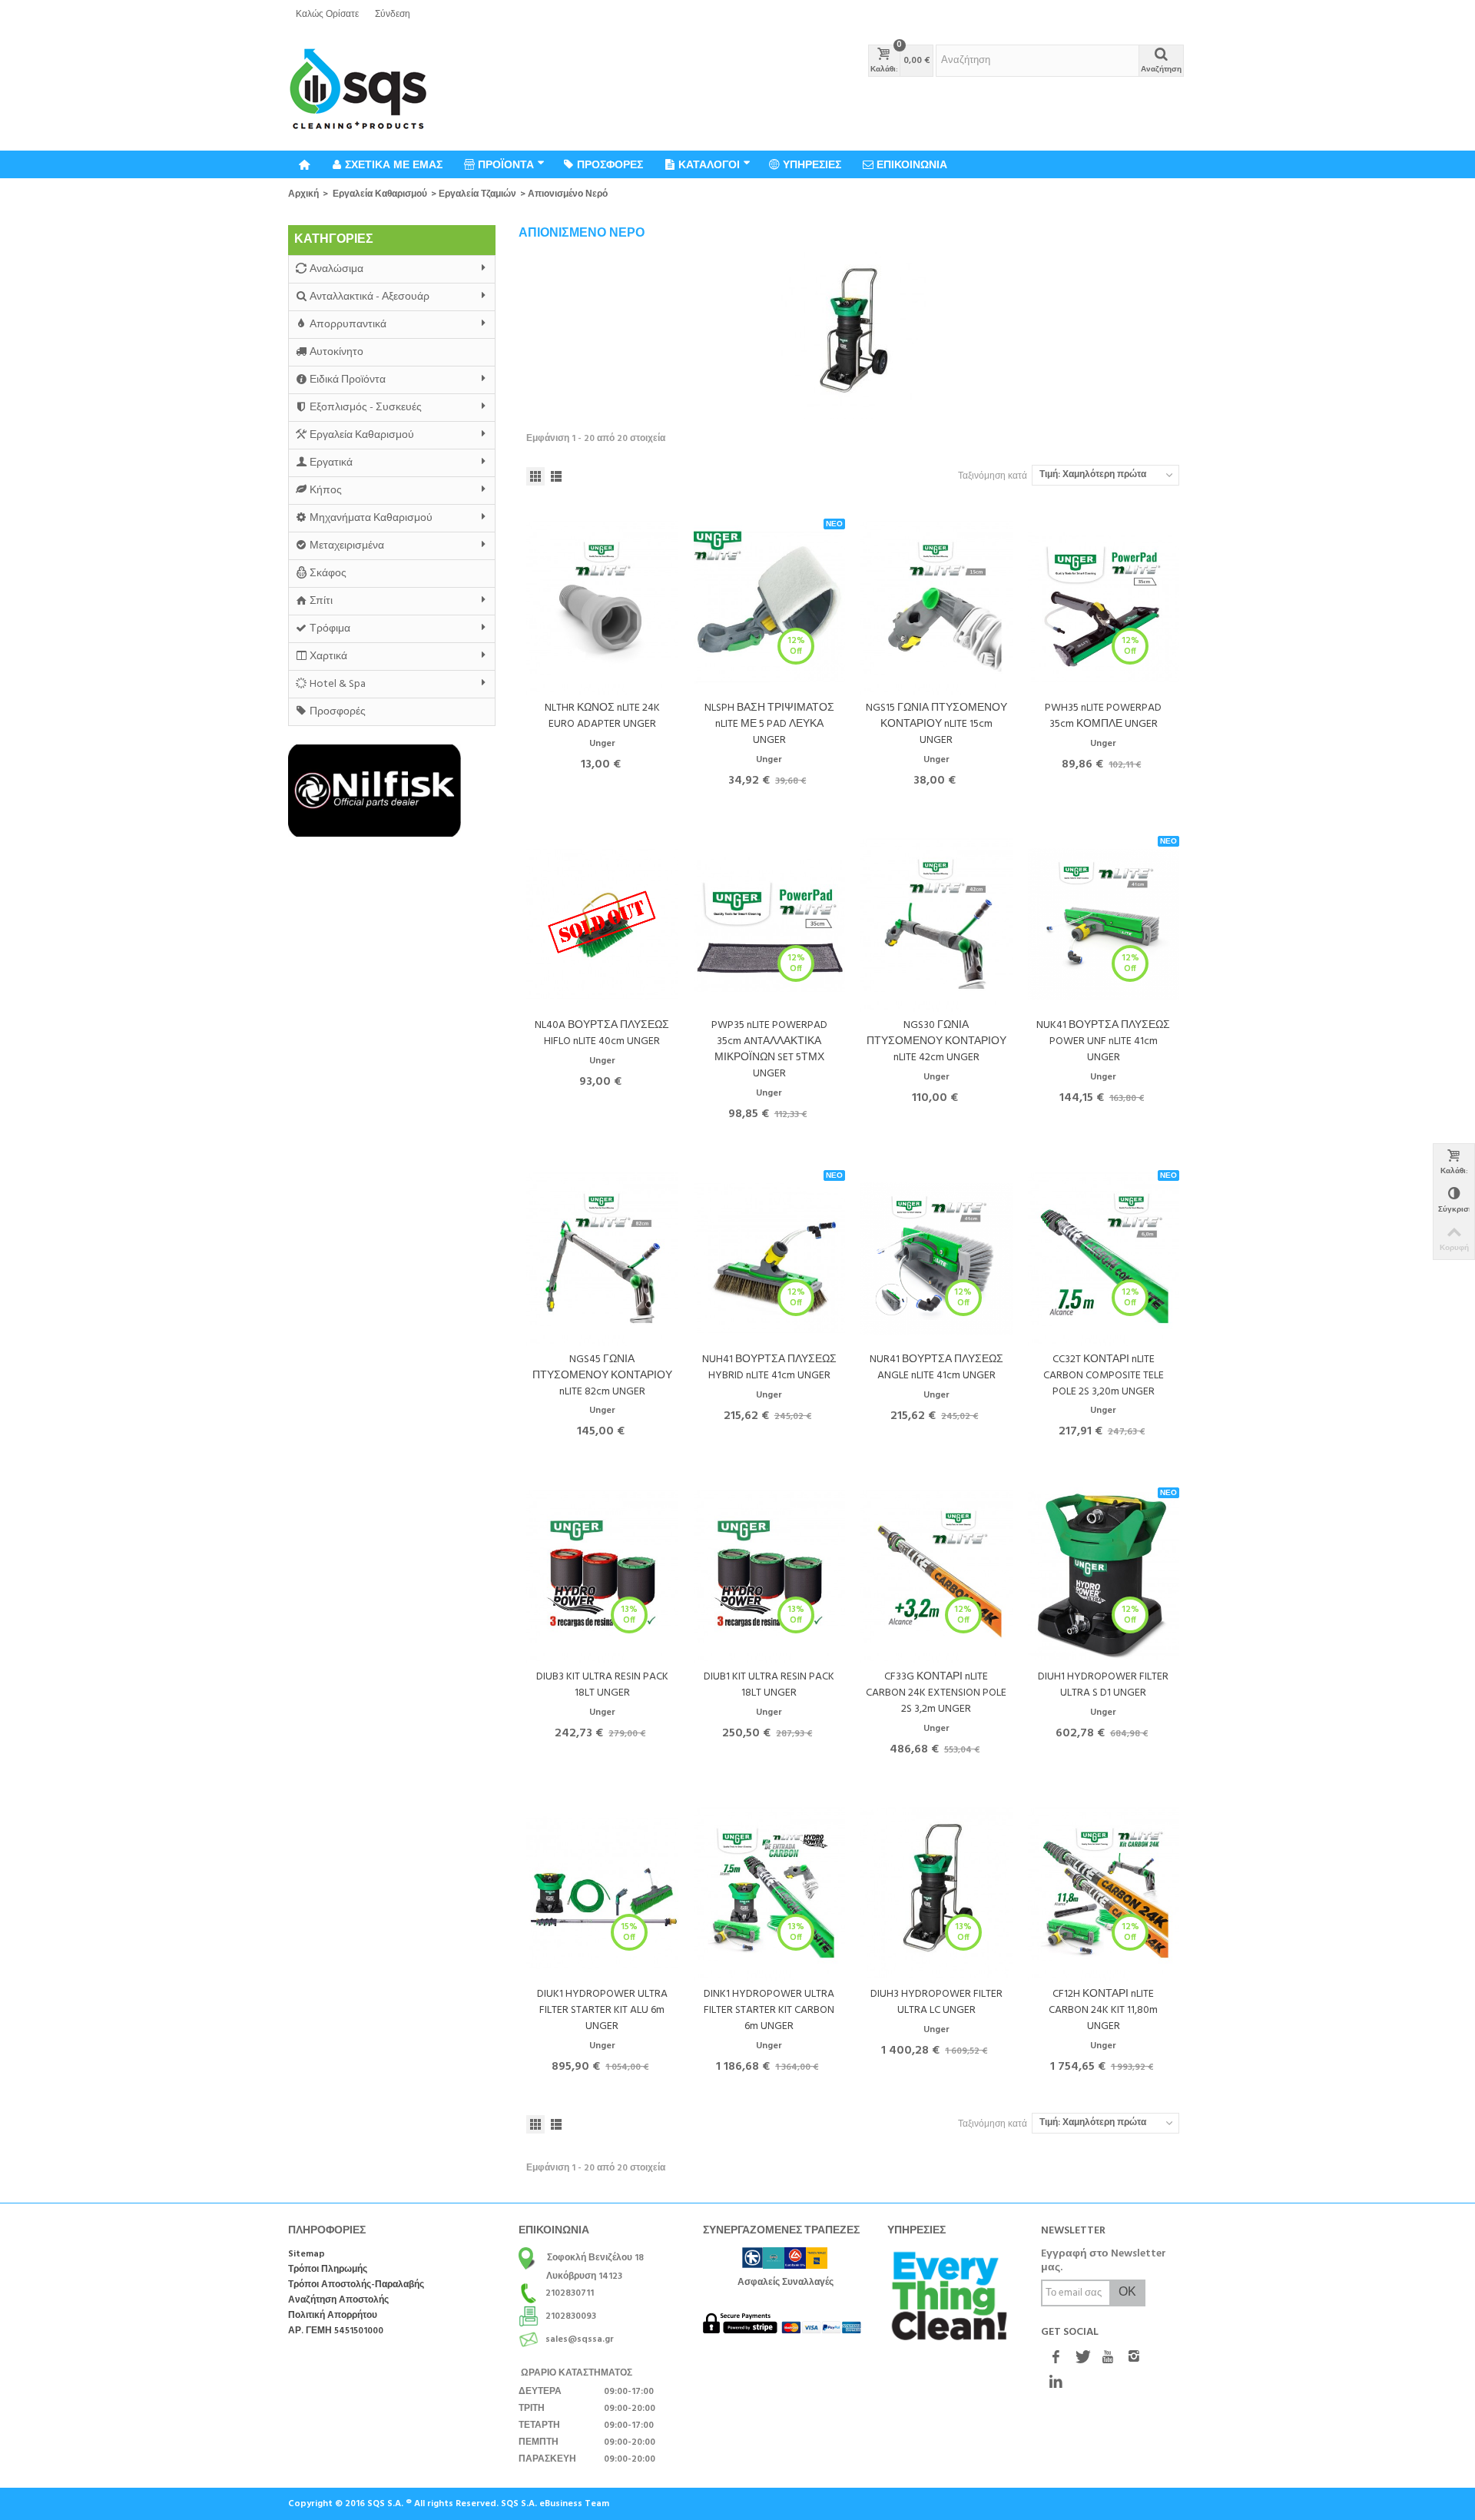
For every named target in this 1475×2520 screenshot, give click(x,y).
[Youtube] (1108, 2359)
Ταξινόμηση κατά (993, 476)
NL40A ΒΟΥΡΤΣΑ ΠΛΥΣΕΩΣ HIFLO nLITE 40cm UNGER (602, 1033)
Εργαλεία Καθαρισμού (380, 194)
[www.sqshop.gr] (358, 90)
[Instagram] (1134, 2359)
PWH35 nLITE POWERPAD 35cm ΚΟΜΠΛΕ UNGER (1103, 716)
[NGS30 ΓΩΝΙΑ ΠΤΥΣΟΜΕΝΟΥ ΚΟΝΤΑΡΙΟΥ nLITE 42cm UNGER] (936, 924)
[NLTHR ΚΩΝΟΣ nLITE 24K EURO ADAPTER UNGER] (602, 607)
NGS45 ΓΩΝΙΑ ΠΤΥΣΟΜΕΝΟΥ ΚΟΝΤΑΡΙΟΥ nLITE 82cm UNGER (602, 1376)
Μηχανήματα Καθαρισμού (371, 518)
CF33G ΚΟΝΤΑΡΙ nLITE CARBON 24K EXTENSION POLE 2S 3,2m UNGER (936, 1693)
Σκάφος (328, 574)
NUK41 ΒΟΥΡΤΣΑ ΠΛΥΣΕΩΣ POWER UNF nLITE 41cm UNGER (1103, 1041)
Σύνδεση (393, 15)
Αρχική (303, 194)
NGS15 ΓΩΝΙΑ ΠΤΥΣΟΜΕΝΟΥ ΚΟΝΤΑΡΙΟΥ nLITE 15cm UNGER (936, 724)
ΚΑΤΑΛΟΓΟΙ (709, 164)
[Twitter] (1082, 2359)
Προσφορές (338, 712)
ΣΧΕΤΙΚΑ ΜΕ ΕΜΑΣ (394, 164)
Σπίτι (321, 601)
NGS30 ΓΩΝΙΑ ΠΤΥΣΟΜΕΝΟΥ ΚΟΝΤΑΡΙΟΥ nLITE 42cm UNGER (936, 1041)
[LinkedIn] (1056, 2383)
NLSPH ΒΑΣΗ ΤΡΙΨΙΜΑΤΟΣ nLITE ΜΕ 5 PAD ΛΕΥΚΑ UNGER (769, 724)
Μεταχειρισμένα (347, 546)
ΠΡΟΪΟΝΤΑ (506, 164)
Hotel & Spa (338, 684)
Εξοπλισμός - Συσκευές (366, 408)
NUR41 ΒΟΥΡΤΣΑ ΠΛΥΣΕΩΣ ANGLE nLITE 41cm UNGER (936, 1368)
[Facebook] (1056, 2359)
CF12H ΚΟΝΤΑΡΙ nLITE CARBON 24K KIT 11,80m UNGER (1103, 2010)
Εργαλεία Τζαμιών (477, 194)
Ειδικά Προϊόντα (348, 380)
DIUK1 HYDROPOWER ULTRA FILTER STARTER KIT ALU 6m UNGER (602, 2010)
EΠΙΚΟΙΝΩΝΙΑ (912, 164)
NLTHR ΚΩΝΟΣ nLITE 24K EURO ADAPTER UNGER (602, 716)
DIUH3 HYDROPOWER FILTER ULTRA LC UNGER (936, 2002)
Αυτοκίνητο (336, 352)
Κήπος (326, 491)
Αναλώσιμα (336, 269)
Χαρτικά (328, 657)
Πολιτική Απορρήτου (333, 2316)
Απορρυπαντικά (348, 325)
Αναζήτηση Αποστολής (338, 2301)
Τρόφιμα (330, 629)
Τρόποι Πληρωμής (328, 2270)
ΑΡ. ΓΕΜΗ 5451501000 (336, 2331)
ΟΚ (1127, 2293)
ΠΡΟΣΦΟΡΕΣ (610, 164)
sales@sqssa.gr (580, 2339)
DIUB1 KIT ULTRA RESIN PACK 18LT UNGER (769, 1685)
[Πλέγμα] (535, 476)
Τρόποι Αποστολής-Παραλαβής (356, 2285)
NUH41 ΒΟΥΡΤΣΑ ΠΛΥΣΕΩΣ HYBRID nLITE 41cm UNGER (769, 1368)
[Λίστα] (556, 476)
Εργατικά (331, 463)
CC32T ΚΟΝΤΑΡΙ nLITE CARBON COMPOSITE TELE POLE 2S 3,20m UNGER (1104, 1376)
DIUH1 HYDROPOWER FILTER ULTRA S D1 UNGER (1103, 1685)
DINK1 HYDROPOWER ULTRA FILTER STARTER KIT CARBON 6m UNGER (769, 2010)
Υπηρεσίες (812, 164)
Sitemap (307, 2255)
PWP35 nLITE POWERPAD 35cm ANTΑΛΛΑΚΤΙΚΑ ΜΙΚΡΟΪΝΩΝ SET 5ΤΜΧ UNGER (769, 1049)
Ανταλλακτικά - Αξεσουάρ (370, 297)
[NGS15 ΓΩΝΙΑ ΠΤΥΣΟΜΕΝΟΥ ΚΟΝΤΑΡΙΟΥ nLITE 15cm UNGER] (936, 607)
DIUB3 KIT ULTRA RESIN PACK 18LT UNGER (602, 1685)
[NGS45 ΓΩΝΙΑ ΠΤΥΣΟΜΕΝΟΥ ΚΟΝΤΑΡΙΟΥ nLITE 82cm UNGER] (602, 1258)
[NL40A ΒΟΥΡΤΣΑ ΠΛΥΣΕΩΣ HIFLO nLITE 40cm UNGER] (602, 924)
